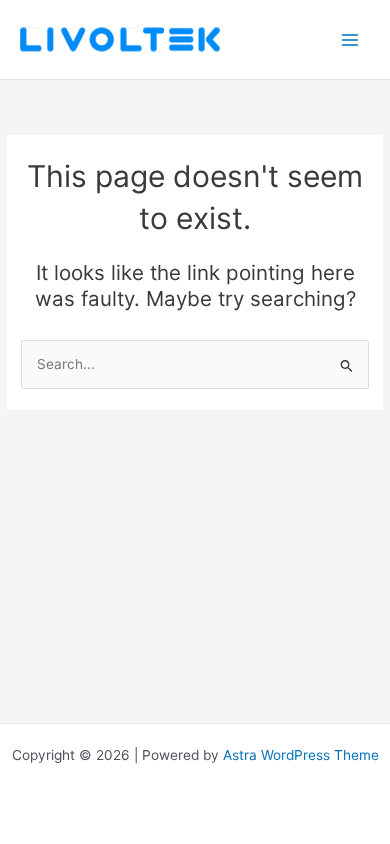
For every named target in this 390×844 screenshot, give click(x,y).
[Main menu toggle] (350, 39)
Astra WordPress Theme (301, 755)
